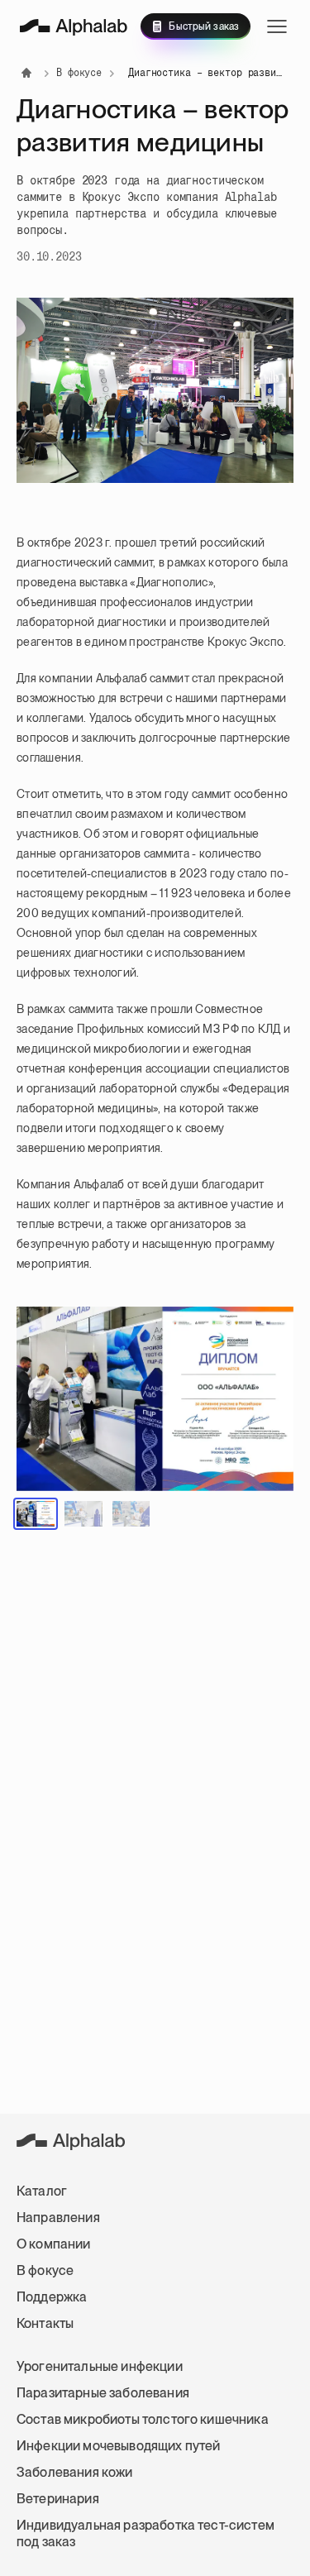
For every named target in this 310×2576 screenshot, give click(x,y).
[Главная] (74, 27)
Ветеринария (58, 2499)
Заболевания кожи (75, 2472)
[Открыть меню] (277, 26)
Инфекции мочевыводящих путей (118, 2446)
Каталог (42, 2191)
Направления (58, 2218)
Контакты (45, 2323)
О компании (54, 2244)
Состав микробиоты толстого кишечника (143, 2419)
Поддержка (52, 2297)
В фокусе (45, 2270)
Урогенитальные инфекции (100, 2366)
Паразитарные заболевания (103, 2393)
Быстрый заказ (204, 26)
